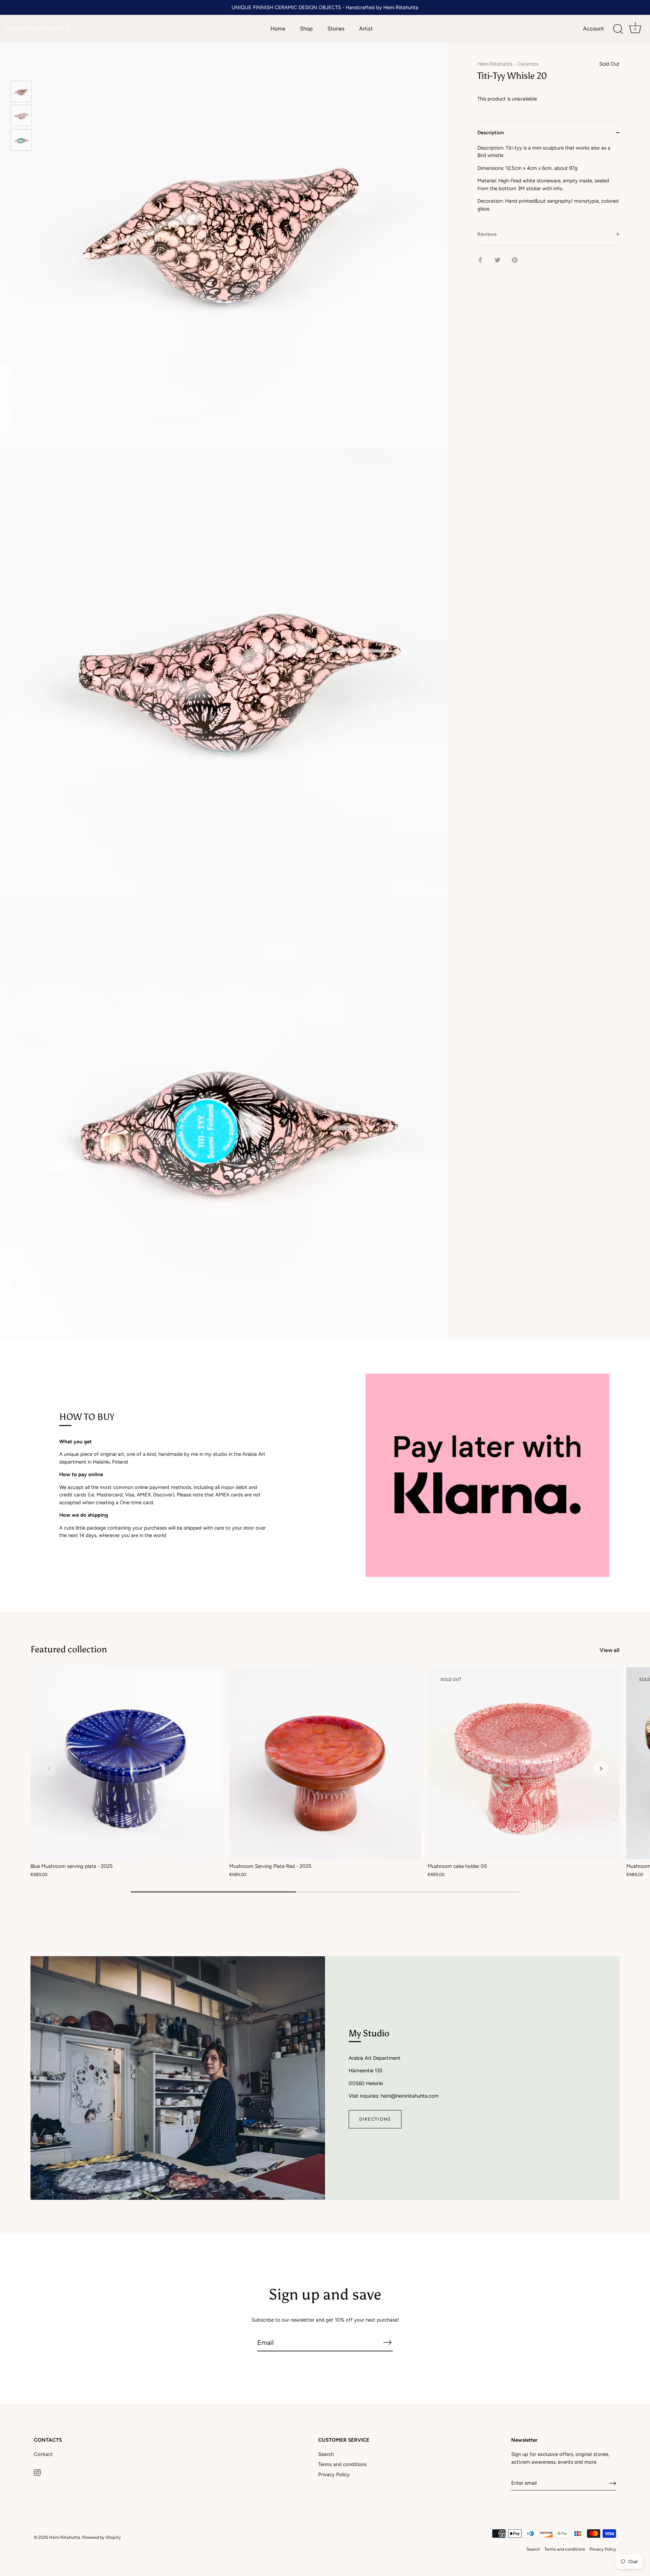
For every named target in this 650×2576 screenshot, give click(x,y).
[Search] (618, 29)
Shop (306, 29)
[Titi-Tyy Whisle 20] (21, 92)
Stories (336, 29)
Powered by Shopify (102, 2537)
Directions (375, 2119)
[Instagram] (37, 2472)
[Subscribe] (387, 2342)
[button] (49, 1768)
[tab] (548, 183)
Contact (43, 2454)
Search (326, 2454)
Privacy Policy (334, 2475)
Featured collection (69, 1649)
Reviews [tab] (487, 234)
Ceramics (528, 64)
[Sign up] (613, 2483)
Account (593, 29)
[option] (21, 93)
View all (610, 1650)
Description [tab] (491, 132)
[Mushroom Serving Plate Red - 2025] (325, 1763)
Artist (366, 29)
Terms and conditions (342, 2464)
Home (278, 29)
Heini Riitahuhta (495, 64)
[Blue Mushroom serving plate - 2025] (126, 1763)
